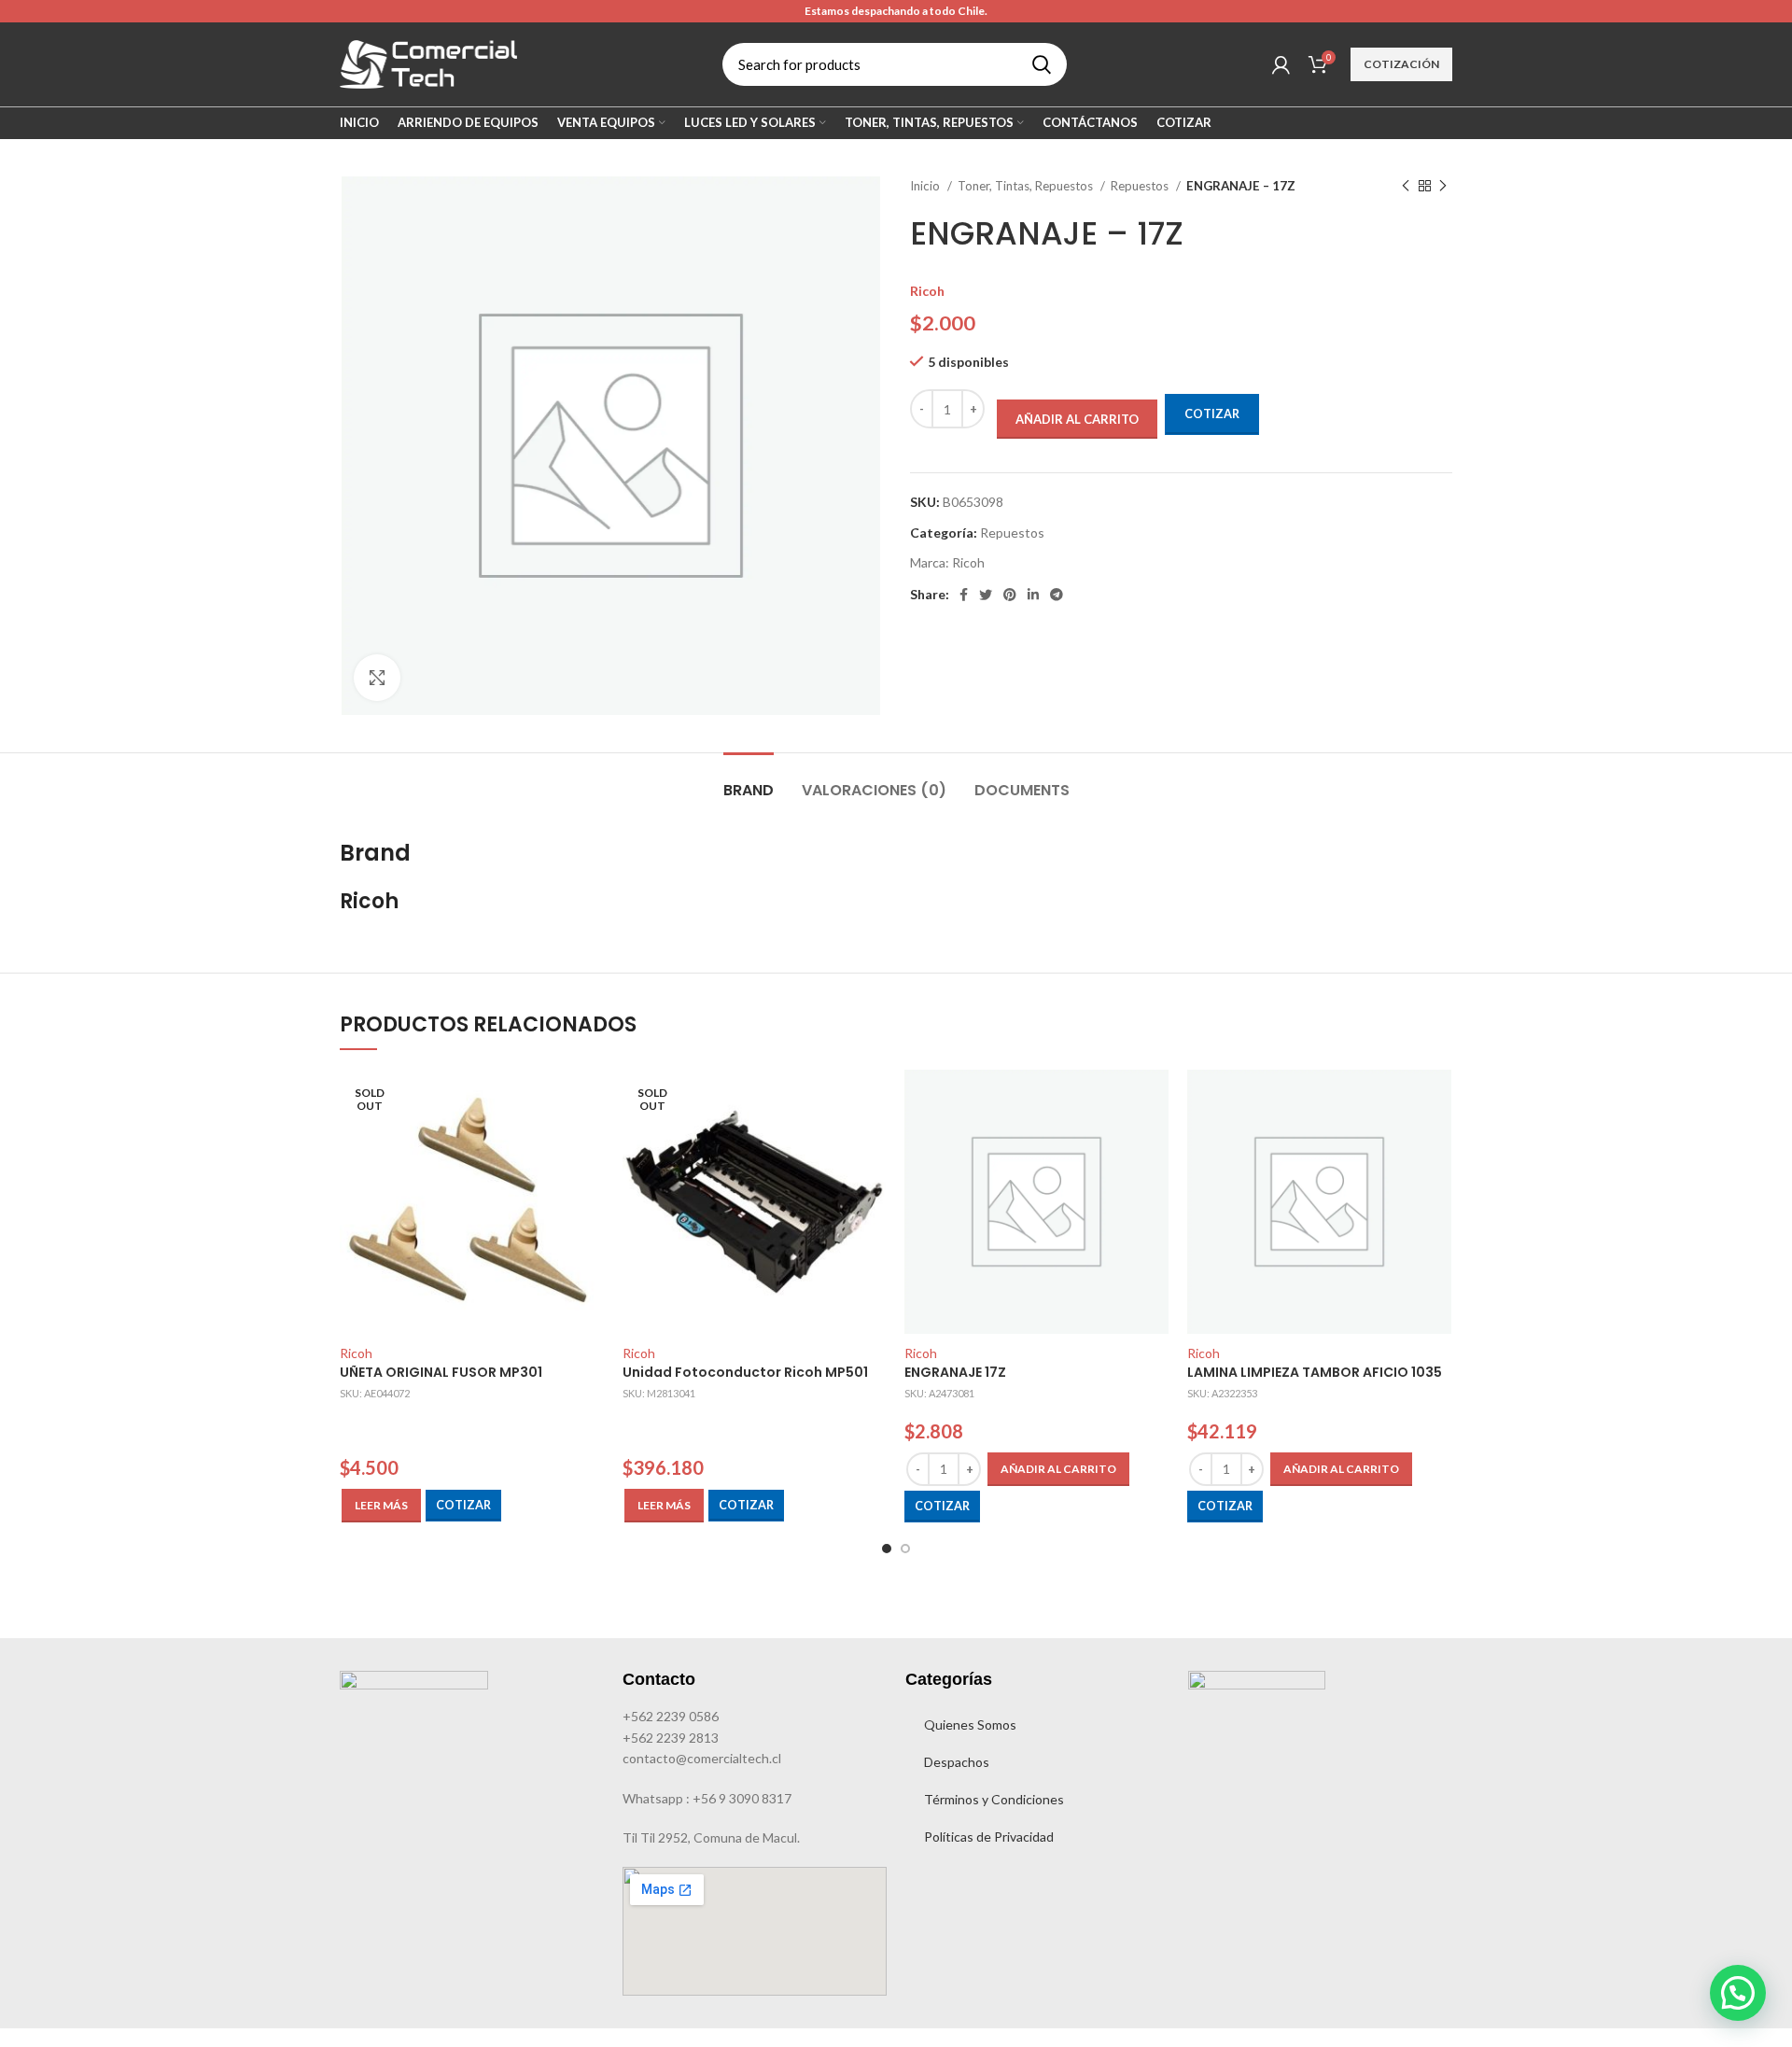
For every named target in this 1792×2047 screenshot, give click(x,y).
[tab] (749, 781)
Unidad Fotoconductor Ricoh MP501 (745, 1372)
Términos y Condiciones (994, 1799)
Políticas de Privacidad (989, 1837)
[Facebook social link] (964, 595)
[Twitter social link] (986, 595)
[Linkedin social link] (1033, 595)
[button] (1058, 1469)
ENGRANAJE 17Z (955, 1372)
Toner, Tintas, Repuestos (1027, 186)
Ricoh (927, 291)
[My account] (1281, 64)
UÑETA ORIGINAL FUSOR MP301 (441, 1372)
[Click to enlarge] (377, 678)
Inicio (926, 186)
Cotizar (1212, 414)
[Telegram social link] (1057, 595)
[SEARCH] (1042, 64)
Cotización (1401, 64)
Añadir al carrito (1077, 419)
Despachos (957, 1762)
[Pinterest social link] (1010, 595)
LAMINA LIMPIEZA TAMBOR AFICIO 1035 (1315, 1372)
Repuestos (1141, 186)
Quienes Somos (970, 1725)
